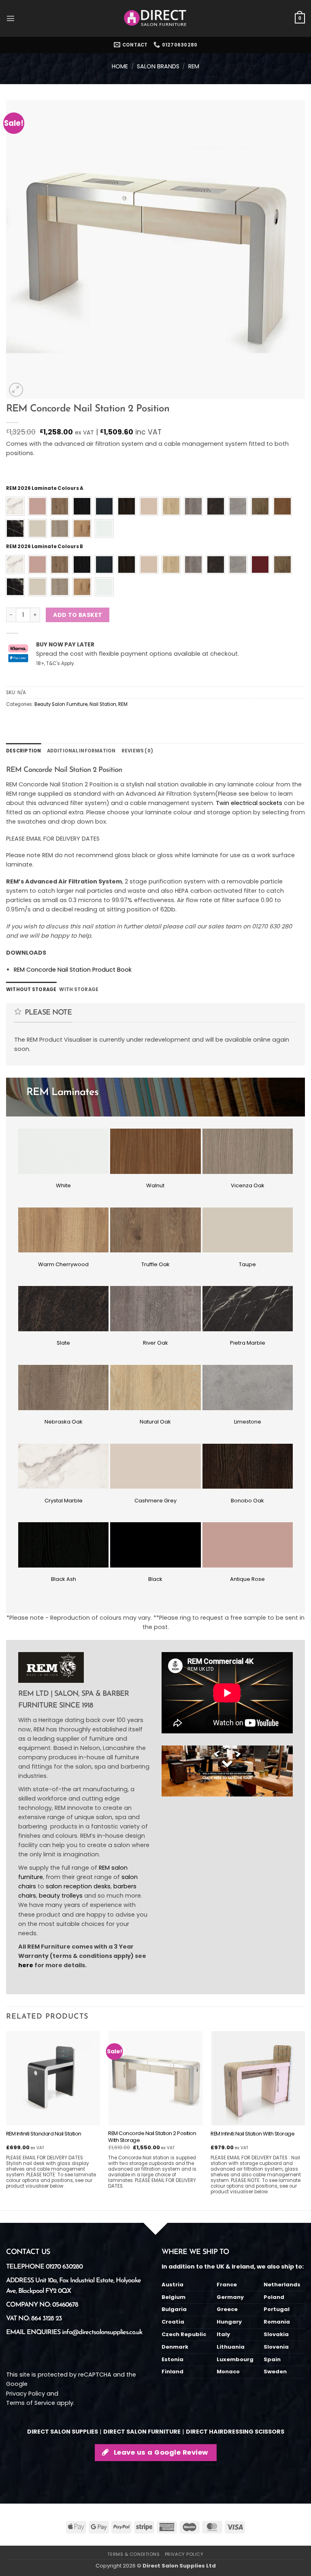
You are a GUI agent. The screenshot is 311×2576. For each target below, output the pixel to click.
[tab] (31, 989)
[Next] (305, 2120)
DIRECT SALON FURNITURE (142, 2432)
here (26, 1965)
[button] (11, 19)
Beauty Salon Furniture (61, 704)
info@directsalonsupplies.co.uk (102, 2332)
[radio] (15, 506)
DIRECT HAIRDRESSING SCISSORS (235, 2432)
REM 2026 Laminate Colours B (45, 547)
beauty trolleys (61, 1896)
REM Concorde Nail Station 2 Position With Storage (152, 2137)
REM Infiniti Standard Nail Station (44, 2134)
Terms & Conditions (133, 2554)
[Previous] (6, 2120)
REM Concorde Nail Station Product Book (73, 970)
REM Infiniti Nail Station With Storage (252, 2134)
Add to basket (78, 615)
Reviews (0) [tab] (137, 751)
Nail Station (103, 704)
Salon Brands (158, 66)
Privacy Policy (26, 2394)
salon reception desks (78, 1886)
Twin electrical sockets (249, 803)
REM (194, 66)
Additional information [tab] (81, 751)
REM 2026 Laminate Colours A (45, 488)
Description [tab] (24, 751)
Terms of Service (31, 2403)
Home (120, 66)
